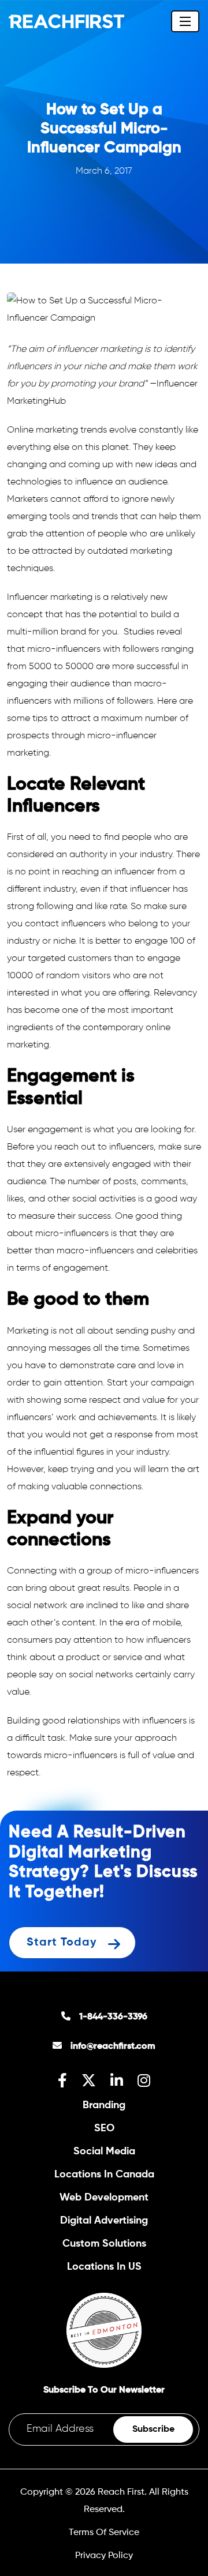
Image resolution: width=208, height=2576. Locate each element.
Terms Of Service (104, 2533)
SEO (104, 2128)
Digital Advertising (104, 2221)
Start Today (62, 1942)
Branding (104, 2105)
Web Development (104, 2198)
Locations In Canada (104, 2175)
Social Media (104, 2151)
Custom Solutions (104, 2244)
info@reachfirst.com (113, 2046)
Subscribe (153, 2429)
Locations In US (104, 2267)
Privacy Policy (104, 2556)
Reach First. (122, 2492)
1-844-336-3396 (113, 2017)
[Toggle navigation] (185, 21)
